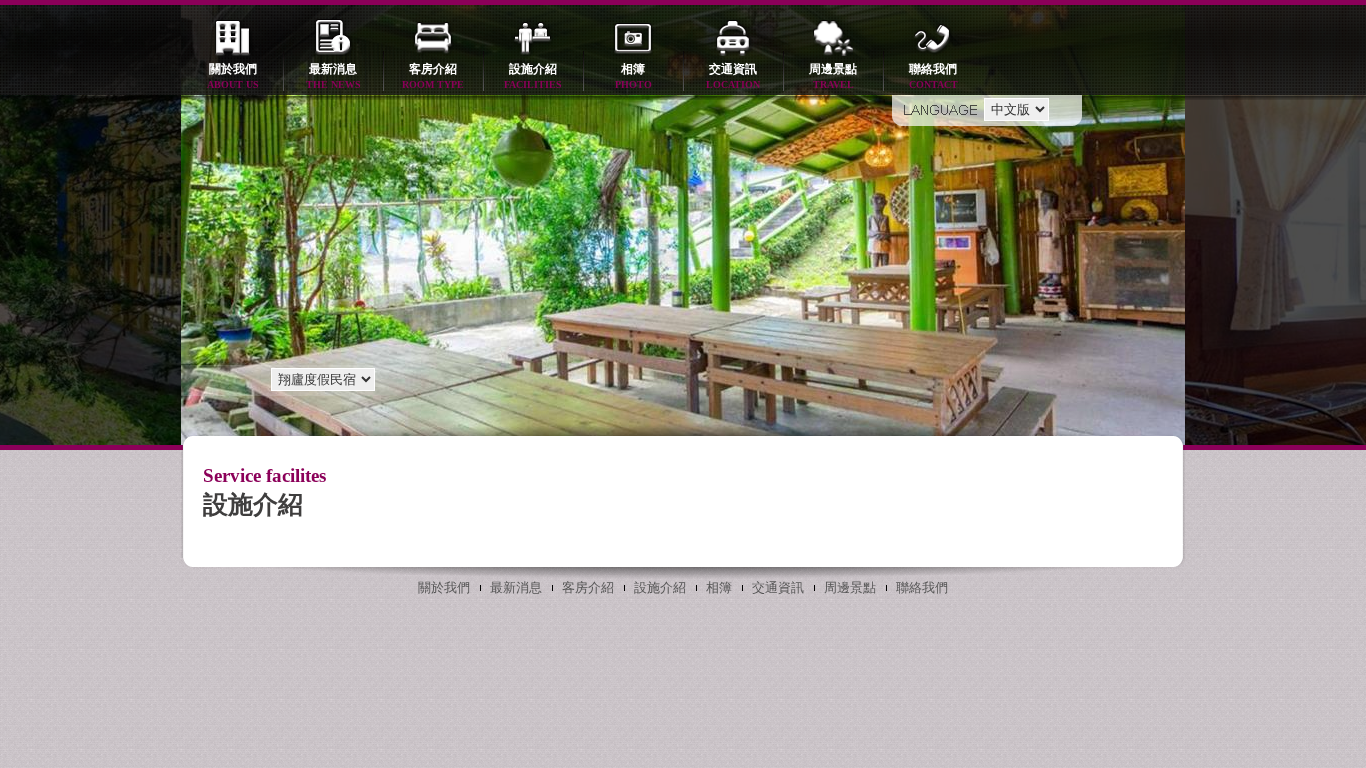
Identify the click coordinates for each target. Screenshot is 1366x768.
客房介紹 (433, 76)
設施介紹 (533, 76)
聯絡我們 (933, 76)
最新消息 (333, 76)
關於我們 (233, 76)
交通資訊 (733, 76)
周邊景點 (833, 76)
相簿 (633, 76)
